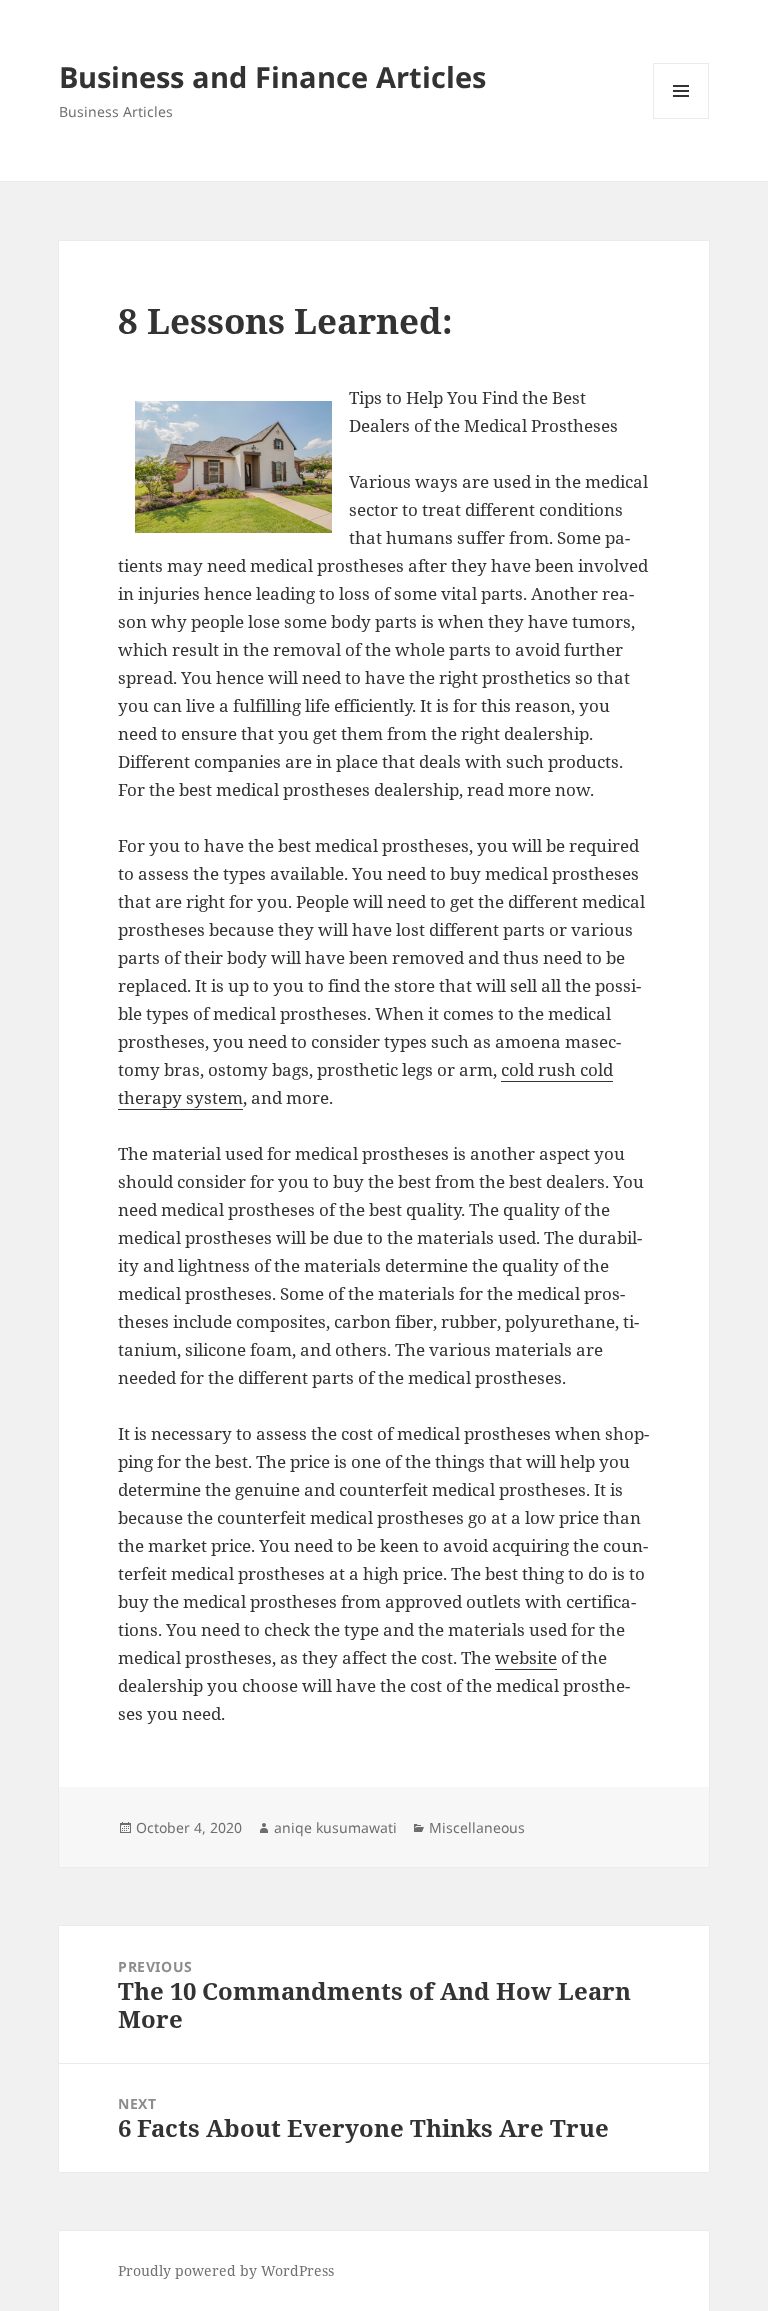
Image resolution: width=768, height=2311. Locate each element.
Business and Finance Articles (272, 76)
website (526, 1657)
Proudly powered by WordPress (226, 2270)
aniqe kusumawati (335, 1827)
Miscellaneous (477, 1827)
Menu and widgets (681, 118)
